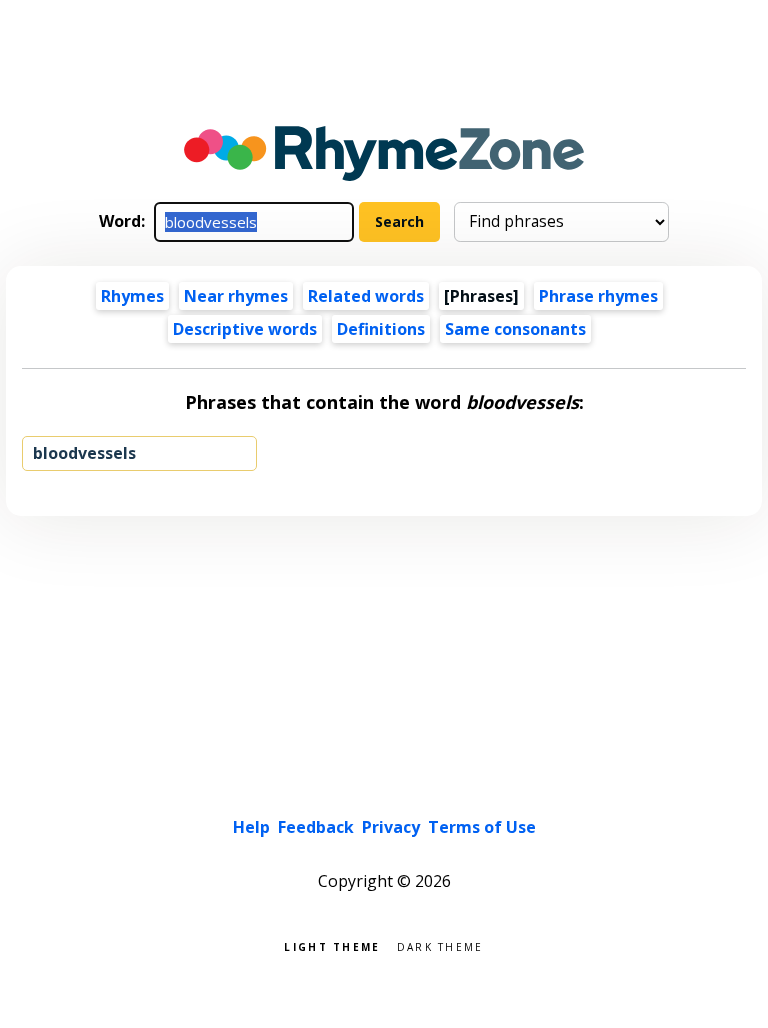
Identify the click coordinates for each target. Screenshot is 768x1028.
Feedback (316, 827)
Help (251, 827)
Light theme (332, 945)
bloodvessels (84, 453)
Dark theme (440, 945)
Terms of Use (482, 827)
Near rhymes (236, 296)
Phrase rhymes (598, 296)
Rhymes (132, 296)
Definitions (381, 329)
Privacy (391, 827)
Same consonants (515, 329)
